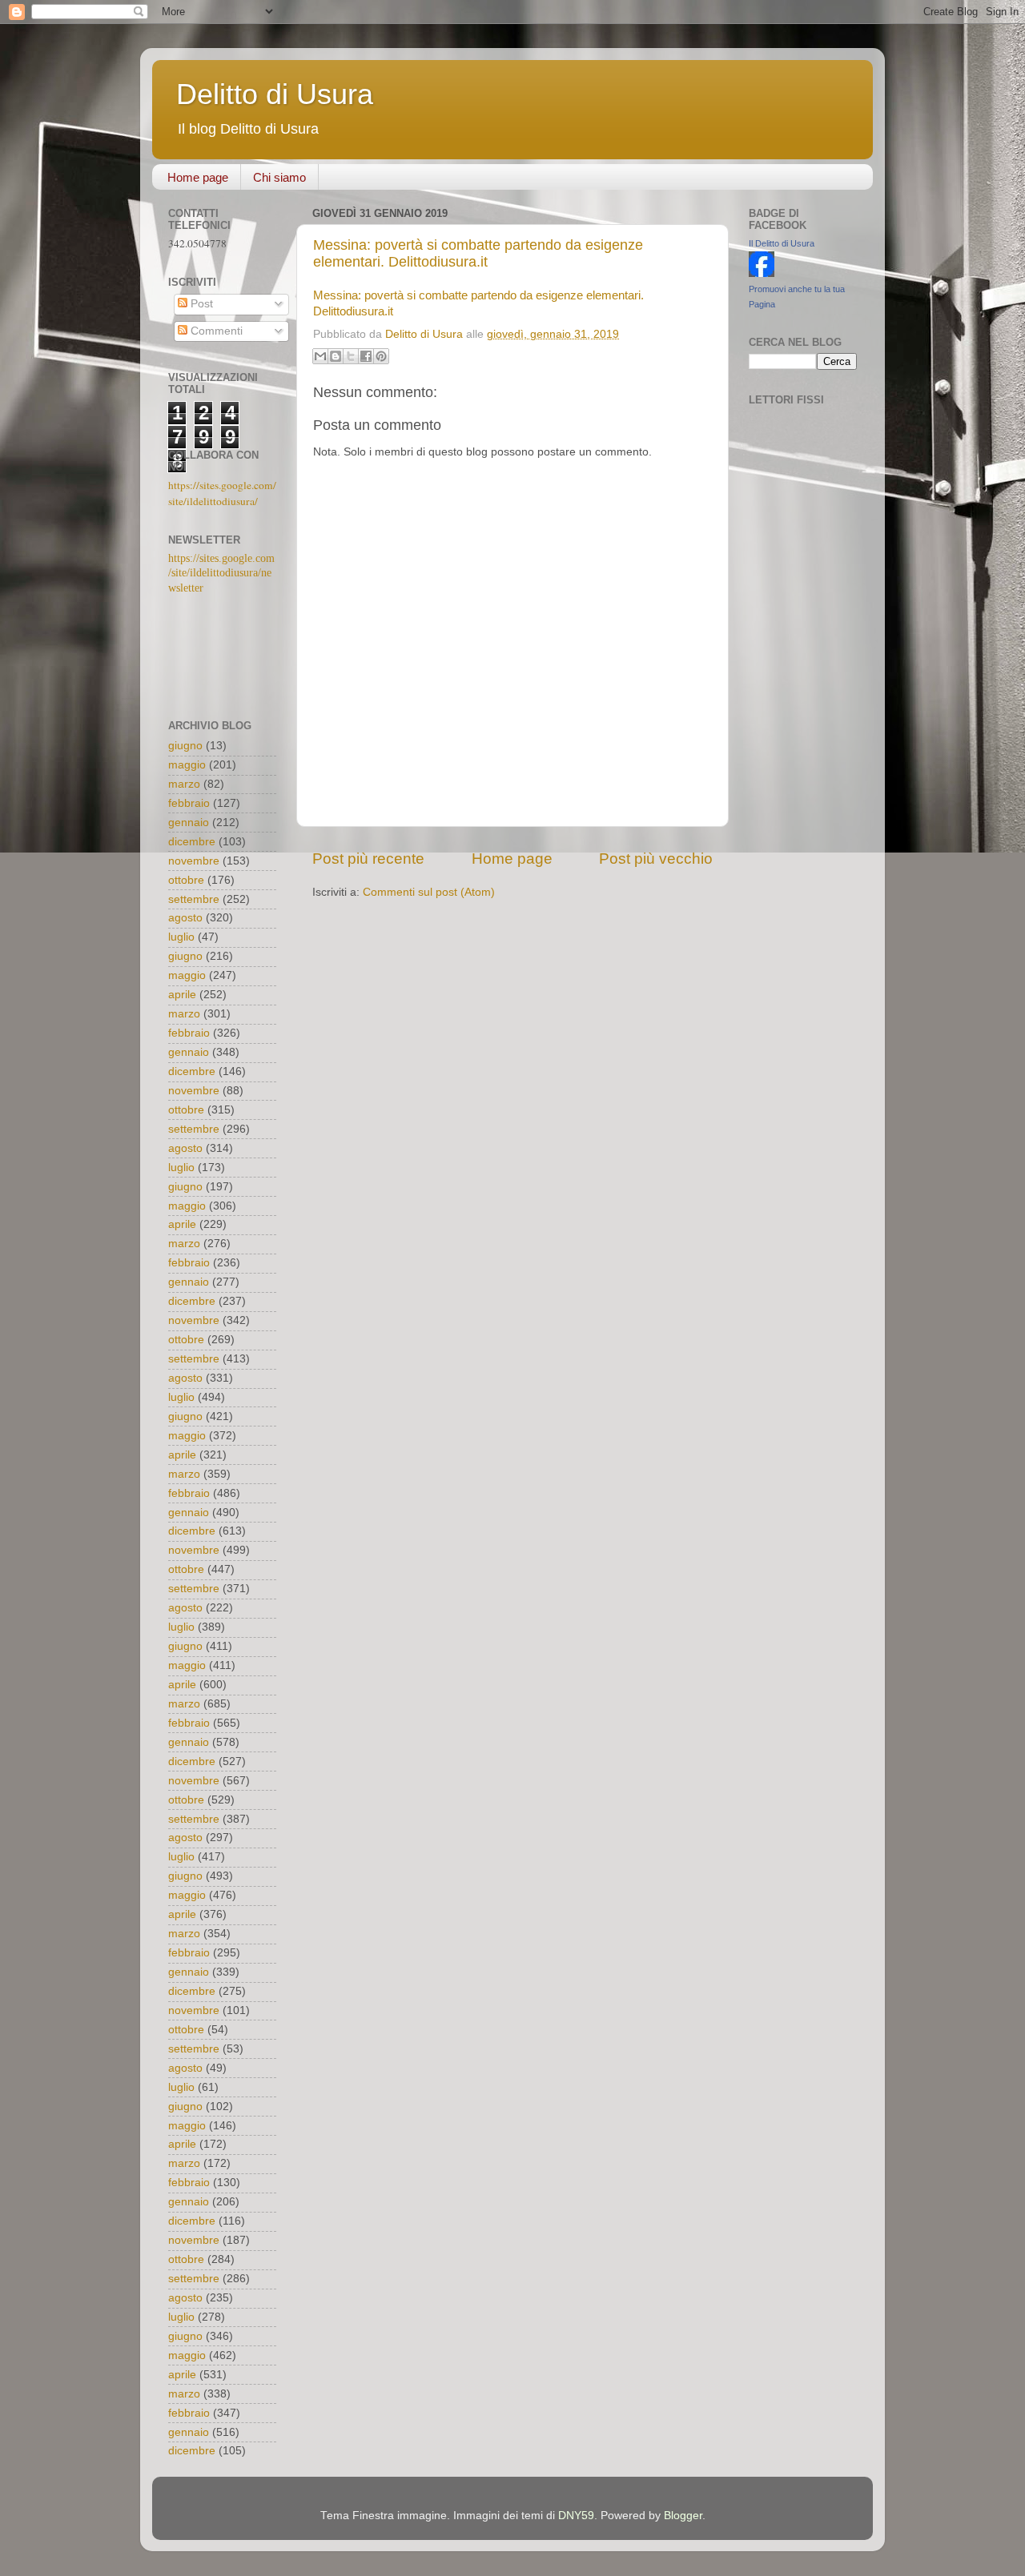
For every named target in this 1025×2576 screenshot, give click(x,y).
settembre (194, 899)
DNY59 (576, 2516)
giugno (185, 746)
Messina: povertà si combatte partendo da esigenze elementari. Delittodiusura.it (478, 253)
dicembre (192, 842)
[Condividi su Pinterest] (381, 356)
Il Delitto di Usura (782, 243)
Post (200, 304)
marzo (184, 784)
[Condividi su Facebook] (366, 356)
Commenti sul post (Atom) (429, 892)
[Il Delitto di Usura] (762, 273)
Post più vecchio (656, 859)
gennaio (189, 823)
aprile (182, 995)
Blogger (683, 2516)
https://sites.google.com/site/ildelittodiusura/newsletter (221, 574)
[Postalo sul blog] (336, 356)
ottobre (186, 880)
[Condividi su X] (351, 356)
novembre (194, 861)
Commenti (215, 331)
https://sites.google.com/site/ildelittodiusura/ (222, 493)
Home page (198, 177)
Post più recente (368, 859)
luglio (181, 937)
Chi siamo (279, 177)
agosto (185, 918)
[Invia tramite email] (320, 356)
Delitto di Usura (275, 94)
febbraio (189, 803)
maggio (187, 765)
